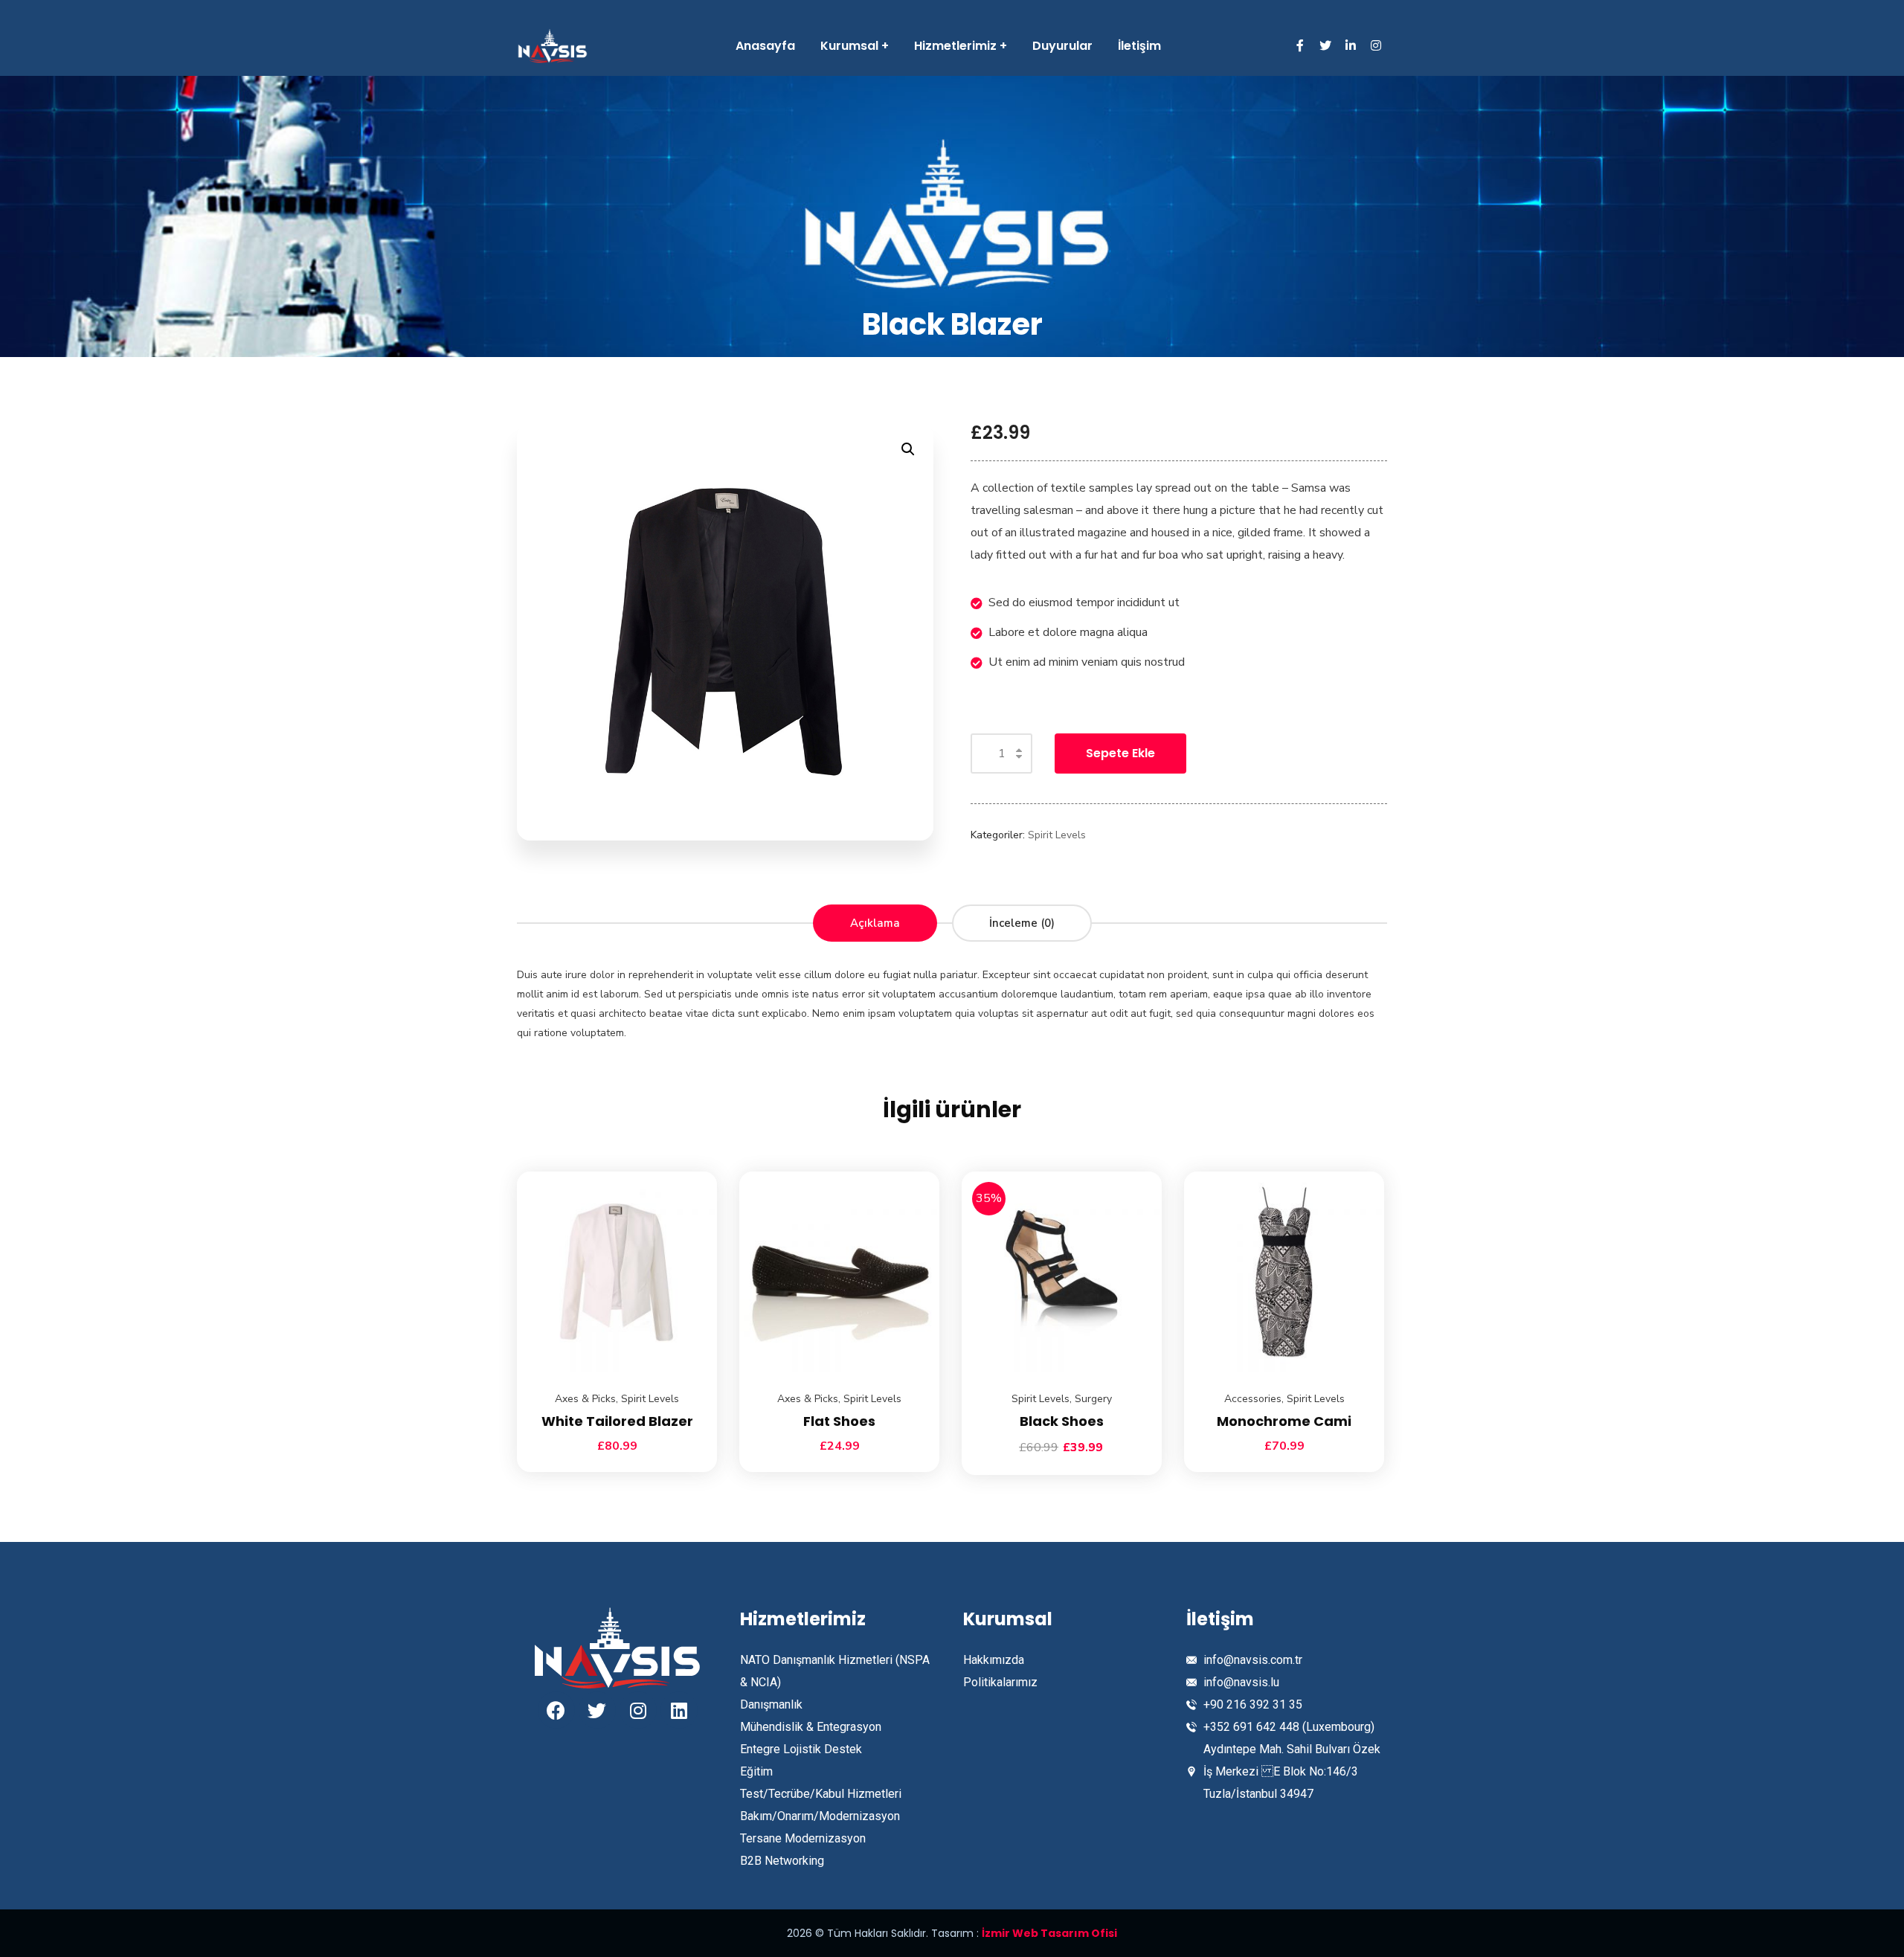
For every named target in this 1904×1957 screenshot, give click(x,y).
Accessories (1253, 1399)
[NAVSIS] (553, 46)
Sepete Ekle (1120, 753)
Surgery (1093, 1399)
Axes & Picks (585, 1399)
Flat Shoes (839, 1421)
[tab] (875, 923)
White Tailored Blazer (617, 1421)
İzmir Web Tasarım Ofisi (1049, 1933)
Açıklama (875, 923)
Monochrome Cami (1284, 1421)
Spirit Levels (1057, 835)
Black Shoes (1062, 1421)
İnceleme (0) (1022, 923)
